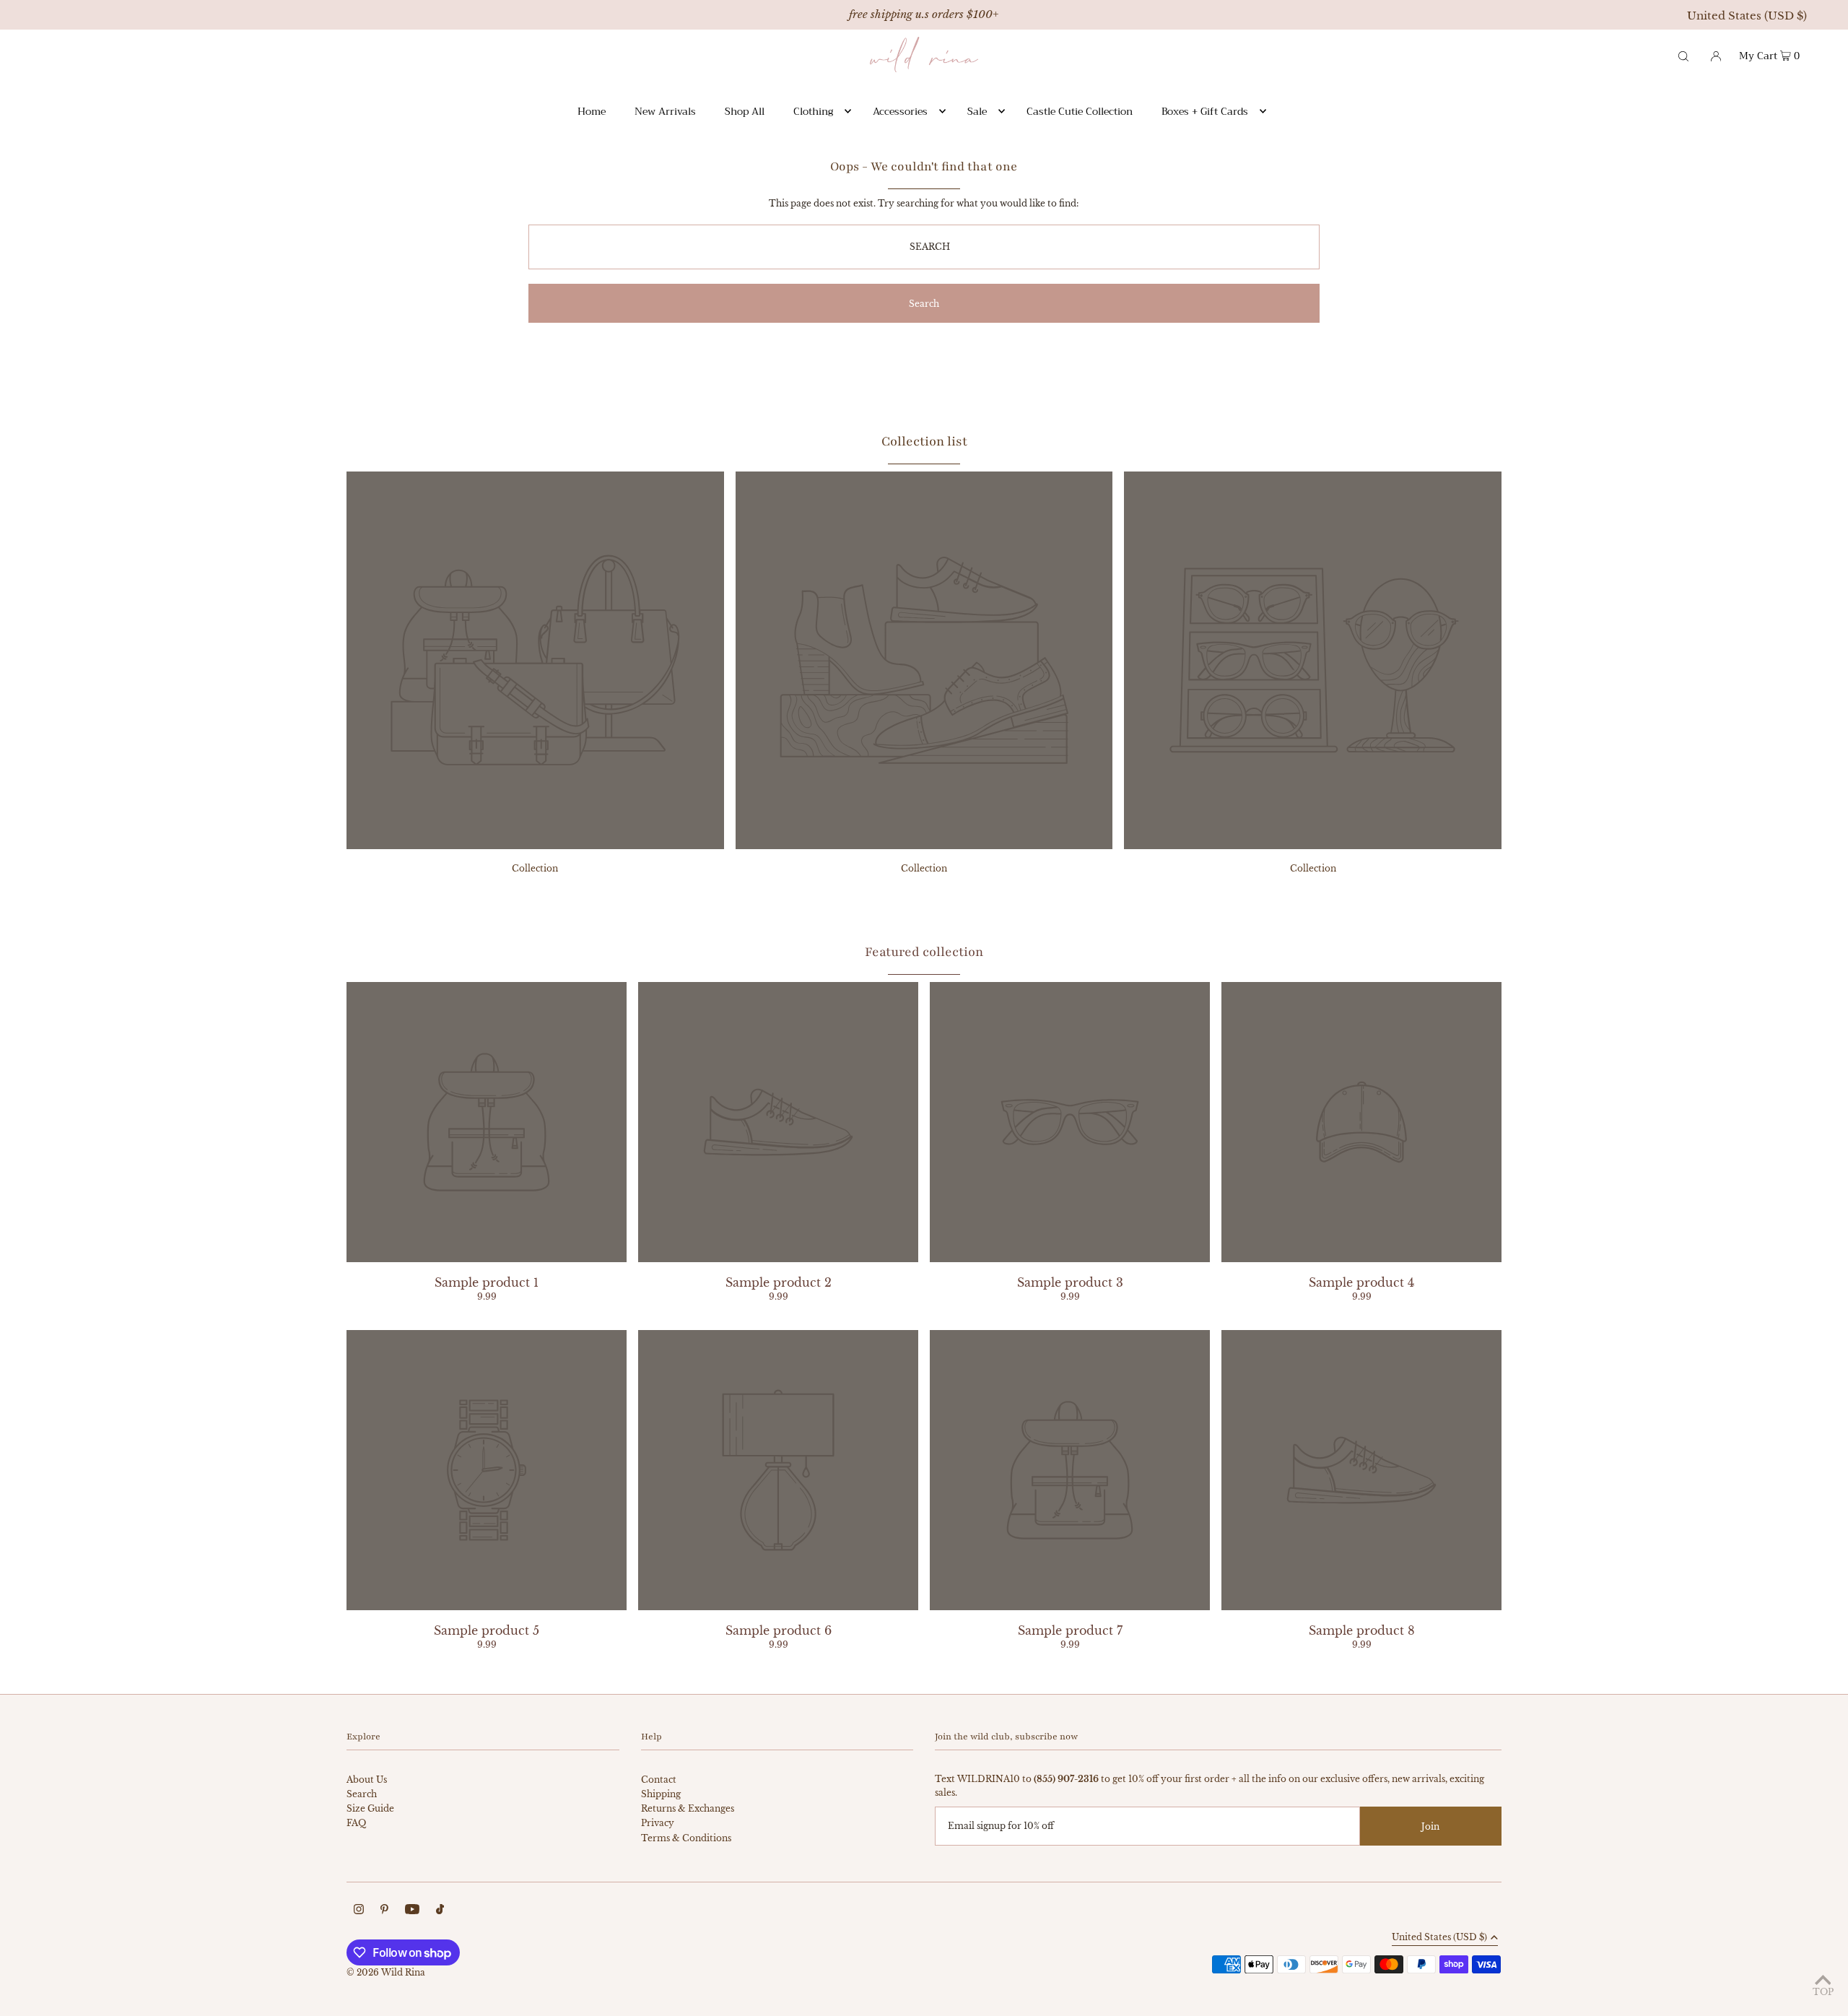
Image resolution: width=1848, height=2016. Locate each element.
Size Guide (370, 1808)
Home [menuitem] (592, 111)
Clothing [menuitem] (813, 111)
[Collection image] (535, 845)
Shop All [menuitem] (745, 111)
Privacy (658, 1823)
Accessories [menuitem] (900, 111)
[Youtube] (412, 1911)
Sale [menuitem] (977, 111)
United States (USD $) (1747, 16)
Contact (659, 1780)
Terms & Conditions (686, 1838)
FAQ (356, 1823)
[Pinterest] (384, 1911)
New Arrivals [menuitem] (665, 111)
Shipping (661, 1794)
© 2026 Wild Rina (386, 1972)
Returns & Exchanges (688, 1808)
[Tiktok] (440, 1911)
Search (362, 1794)
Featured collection (924, 952)
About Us (367, 1780)
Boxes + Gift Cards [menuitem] (1205, 111)
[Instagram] (359, 1911)
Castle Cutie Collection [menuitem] (1080, 111)
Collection (535, 868)
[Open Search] (1683, 55)
